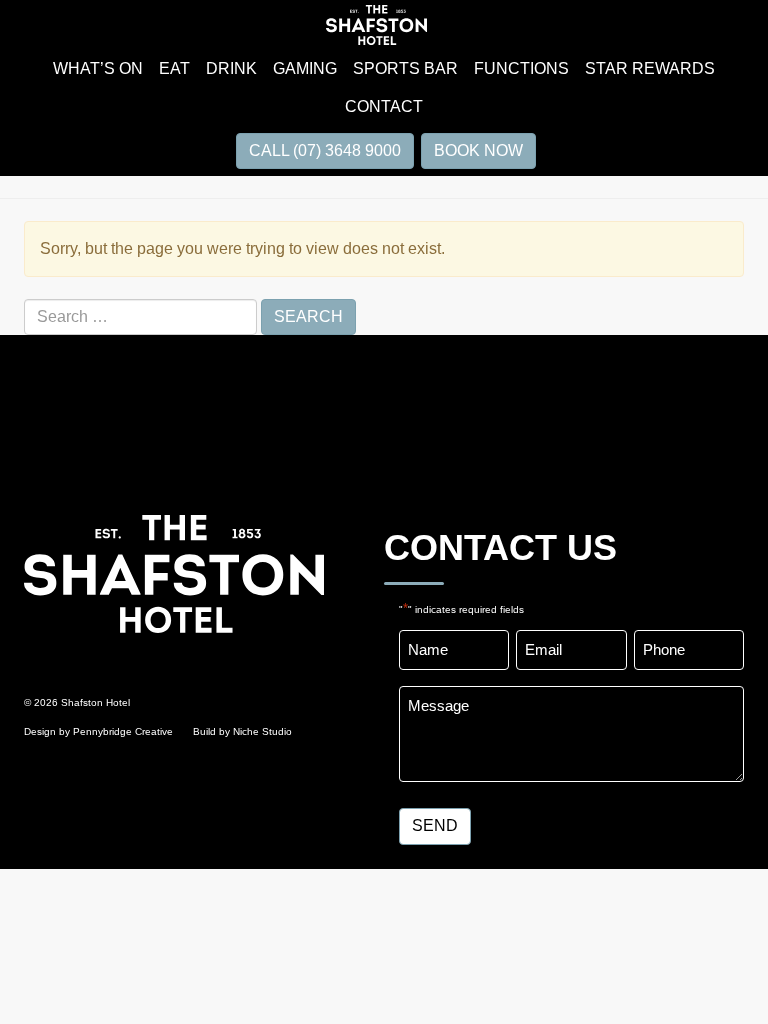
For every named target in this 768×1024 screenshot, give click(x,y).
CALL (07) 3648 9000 (325, 150)
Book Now (478, 150)
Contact (384, 106)
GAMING (305, 68)
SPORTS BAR (405, 68)
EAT (174, 68)
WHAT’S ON (98, 68)
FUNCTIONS (521, 68)
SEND (435, 825)
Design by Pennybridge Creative (98, 731)
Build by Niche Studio (242, 731)
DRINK (231, 68)
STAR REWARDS (650, 68)
